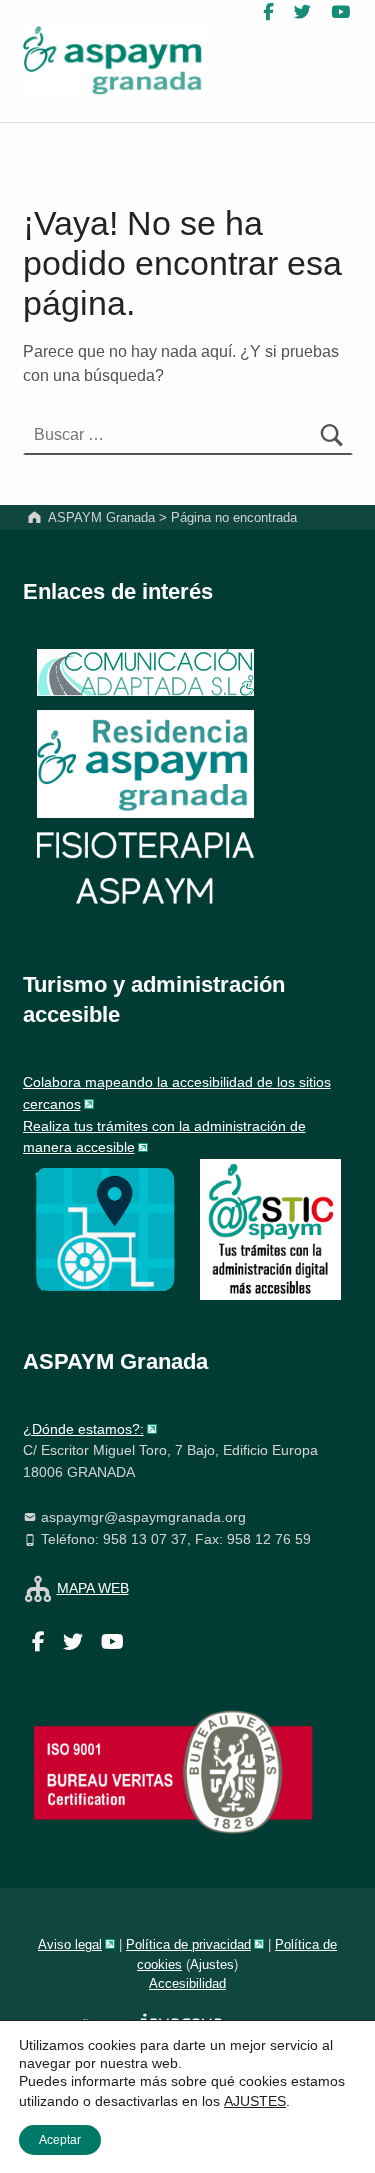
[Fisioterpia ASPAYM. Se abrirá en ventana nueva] (145, 870)
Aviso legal (70, 1944)
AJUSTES (255, 2101)
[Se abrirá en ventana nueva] (105, 1228)
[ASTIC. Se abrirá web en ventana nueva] (270, 1228)
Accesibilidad (187, 1983)
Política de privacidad (188, 1944)
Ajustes (212, 1964)
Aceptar (60, 2140)
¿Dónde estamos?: (83, 1429)
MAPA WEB (93, 1588)
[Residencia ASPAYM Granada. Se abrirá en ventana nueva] (145, 672)
